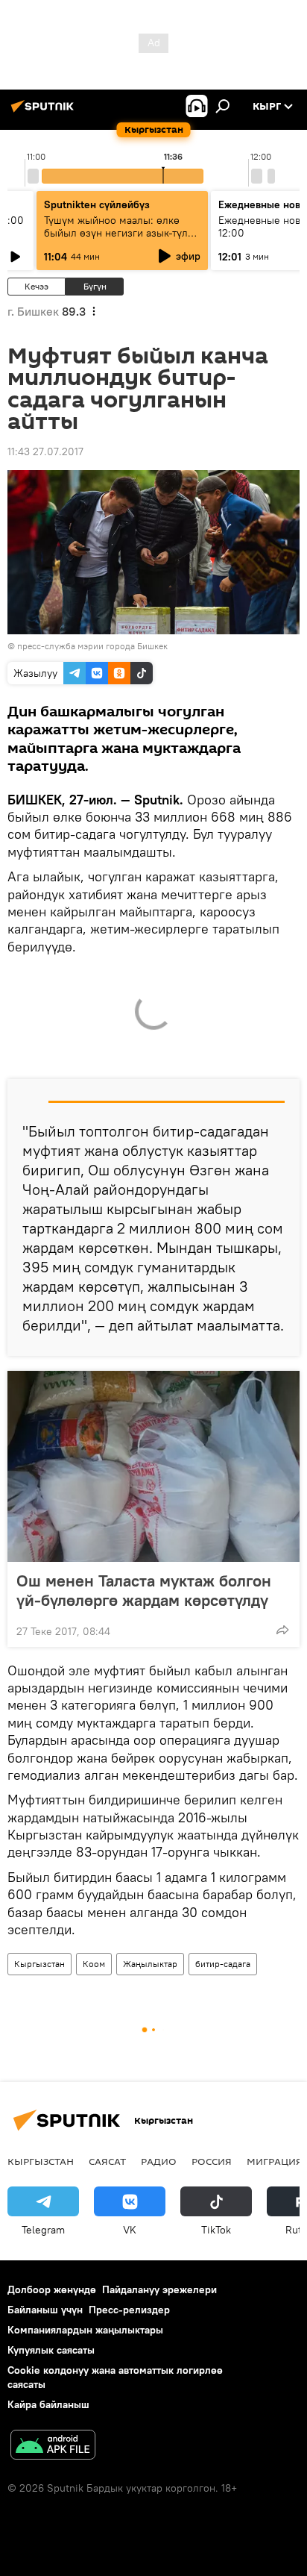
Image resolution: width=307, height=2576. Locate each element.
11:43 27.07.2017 (45, 451)
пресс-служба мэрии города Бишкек (92, 646)
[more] (282, 1630)
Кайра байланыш (48, 2404)
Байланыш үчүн (45, 2310)
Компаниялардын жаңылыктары (85, 2330)
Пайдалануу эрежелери (159, 2289)
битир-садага (223, 1964)
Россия (212, 2161)
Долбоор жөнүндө (52, 2289)
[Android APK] (53, 2447)
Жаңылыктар (150, 1964)
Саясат (107, 2161)
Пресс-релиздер (129, 2310)
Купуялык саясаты (51, 2350)
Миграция (275, 2161)
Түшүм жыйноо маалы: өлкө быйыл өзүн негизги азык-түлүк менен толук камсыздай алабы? (121, 233)
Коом (94, 1964)
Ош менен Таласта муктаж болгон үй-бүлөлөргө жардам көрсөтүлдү (144, 1590)
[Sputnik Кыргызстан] (45, 112)
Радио (159, 2161)
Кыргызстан (39, 1964)
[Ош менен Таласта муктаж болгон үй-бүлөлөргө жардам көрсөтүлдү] (153, 1466)
